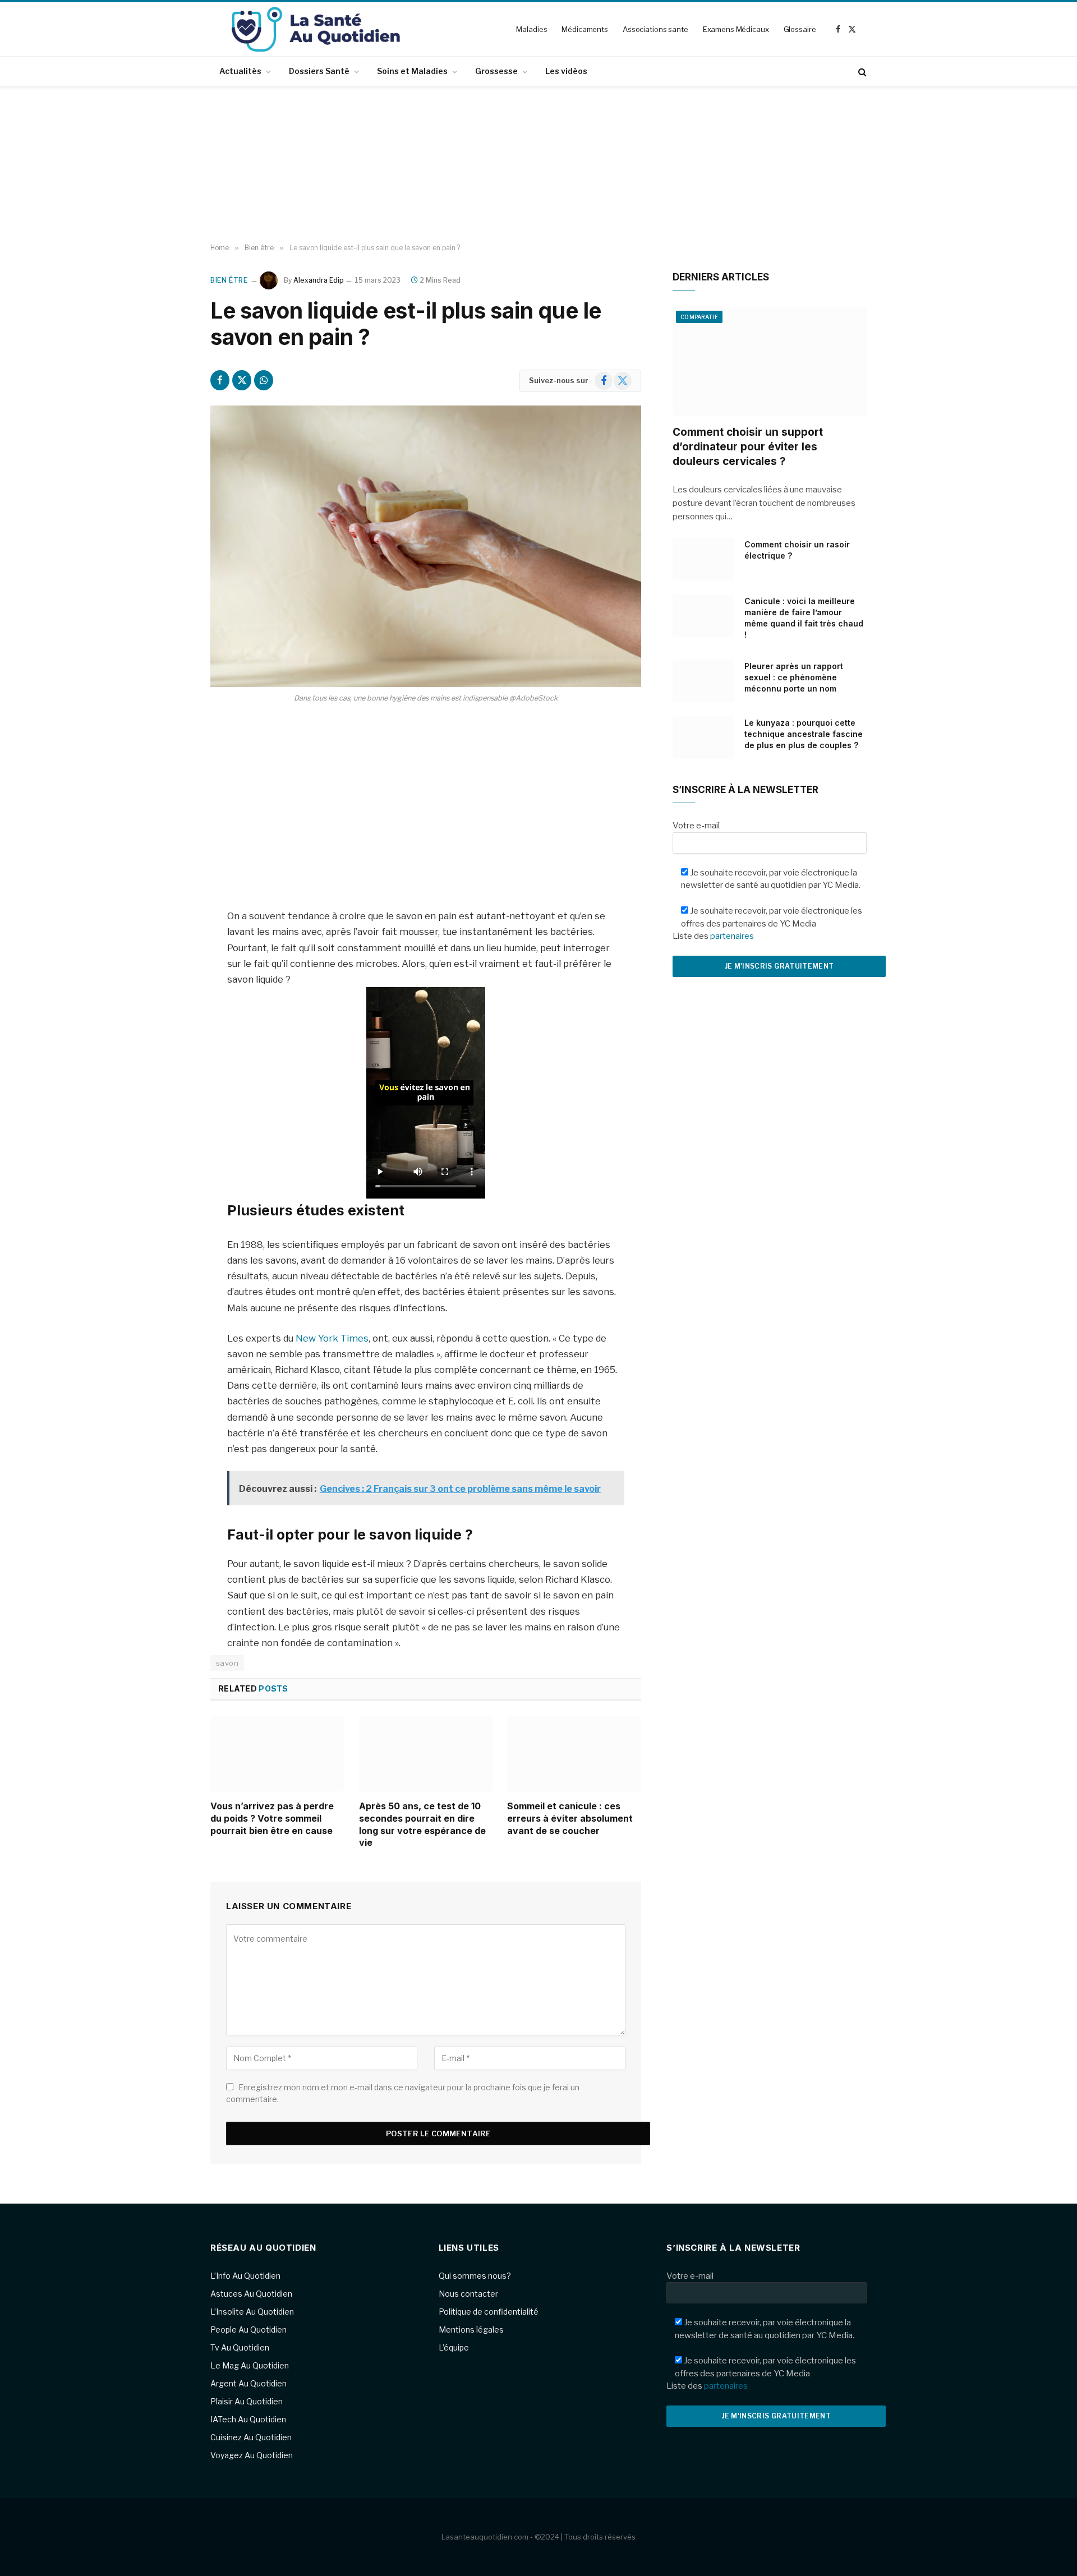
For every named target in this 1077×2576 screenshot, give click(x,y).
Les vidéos (566, 71)
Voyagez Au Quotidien (252, 2455)
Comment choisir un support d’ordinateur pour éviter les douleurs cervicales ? (748, 447)
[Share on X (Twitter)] (242, 380)
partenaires (732, 936)
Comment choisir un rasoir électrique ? (797, 550)
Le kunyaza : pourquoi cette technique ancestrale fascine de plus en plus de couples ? (804, 734)
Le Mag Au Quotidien (250, 2365)
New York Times (332, 1338)
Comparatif (699, 317)
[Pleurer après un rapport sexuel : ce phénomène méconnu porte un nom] (703, 681)
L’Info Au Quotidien (245, 2276)
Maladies (531, 29)
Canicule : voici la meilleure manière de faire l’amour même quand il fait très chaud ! (804, 618)
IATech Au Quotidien (248, 2419)
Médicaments (585, 29)
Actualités (240, 71)
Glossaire (800, 29)
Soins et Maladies (412, 71)
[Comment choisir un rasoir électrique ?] (703, 559)
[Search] (861, 72)
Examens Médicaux (736, 29)
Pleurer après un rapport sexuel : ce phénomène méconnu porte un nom (794, 677)
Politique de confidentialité (489, 2312)
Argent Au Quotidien (248, 2383)
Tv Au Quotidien (240, 2347)
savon (227, 1663)
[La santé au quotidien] (316, 29)
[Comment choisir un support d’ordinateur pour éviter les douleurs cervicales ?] (770, 362)
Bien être (229, 280)
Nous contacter (468, 2294)
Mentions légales (471, 2330)
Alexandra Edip (319, 280)
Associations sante (655, 29)
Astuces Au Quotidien (251, 2294)
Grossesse (496, 71)
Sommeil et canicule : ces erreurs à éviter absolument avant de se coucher (570, 1818)
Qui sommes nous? (475, 2276)
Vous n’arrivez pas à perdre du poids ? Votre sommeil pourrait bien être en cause (272, 1818)
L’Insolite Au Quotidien (252, 2312)
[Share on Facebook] (220, 380)
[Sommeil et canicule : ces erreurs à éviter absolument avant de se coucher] (574, 1754)
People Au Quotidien (248, 2330)
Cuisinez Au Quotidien (251, 2437)
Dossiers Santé (319, 71)
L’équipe (454, 2347)
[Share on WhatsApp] (264, 380)
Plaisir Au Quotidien (247, 2401)
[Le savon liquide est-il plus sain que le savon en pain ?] (426, 546)
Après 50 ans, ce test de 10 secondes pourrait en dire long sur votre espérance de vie (422, 1824)
